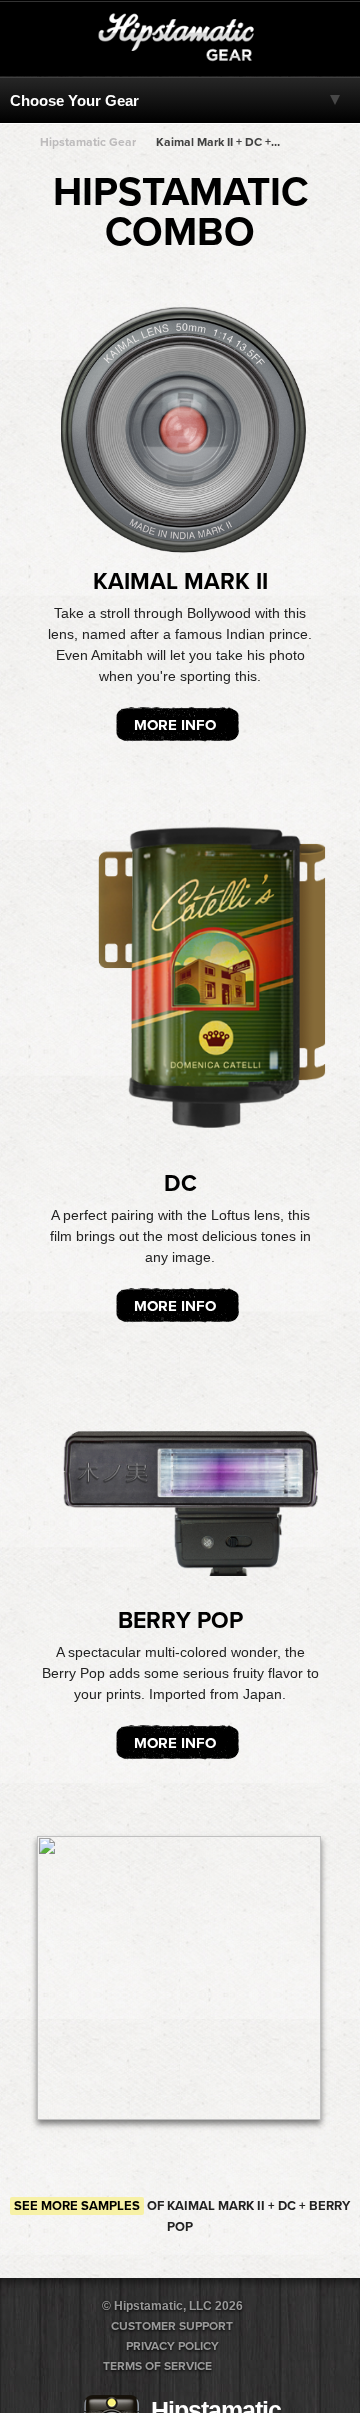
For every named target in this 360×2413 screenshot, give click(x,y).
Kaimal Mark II (180, 582)
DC (180, 1184)
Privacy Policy (172, 2346)
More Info (175, 725)
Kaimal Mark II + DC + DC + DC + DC (218, 142)
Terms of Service (157, 2366)
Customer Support (172, 2326)
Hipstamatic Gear (88, 142)
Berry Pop (180, 1621)
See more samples (77, 2206)
